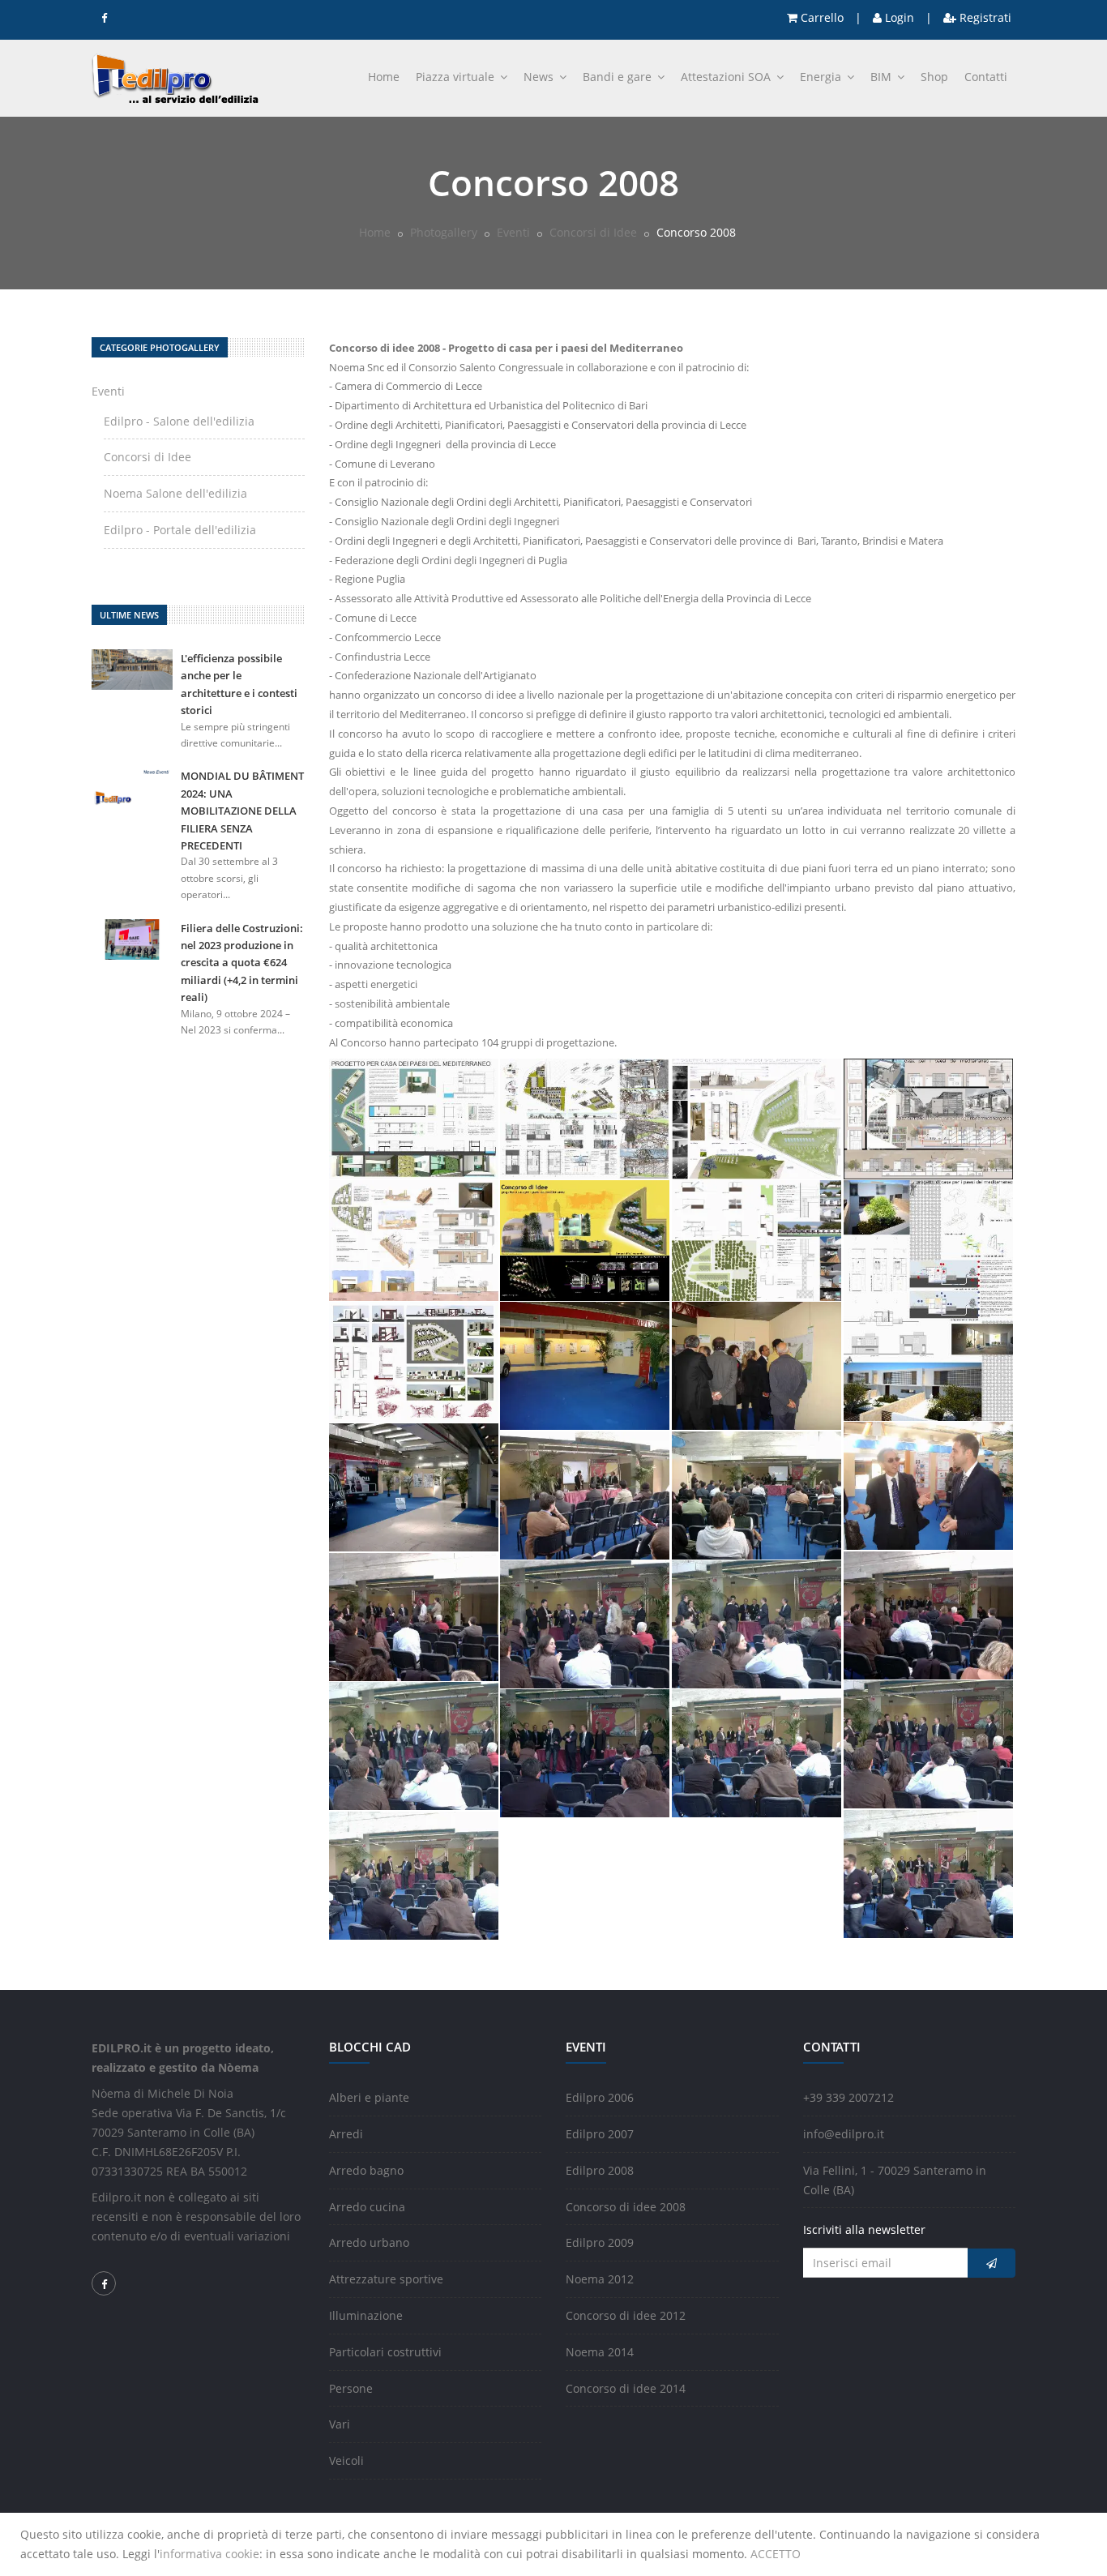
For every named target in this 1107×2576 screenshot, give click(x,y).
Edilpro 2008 (600, 2170)
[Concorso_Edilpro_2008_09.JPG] (585, 1623)
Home (384, 77)
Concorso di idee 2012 (626, 2315)
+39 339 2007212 (848, 2097)
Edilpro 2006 (600, 2097)
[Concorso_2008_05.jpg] (414, 1239)
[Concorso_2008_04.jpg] (929, 1117)
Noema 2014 (600, 2352)
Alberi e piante (369, 2097)
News (540, 77)
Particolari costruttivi (385, 2352)
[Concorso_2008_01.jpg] (414, 1117)
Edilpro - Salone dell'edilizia (179, 421)
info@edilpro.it (844, 2134)
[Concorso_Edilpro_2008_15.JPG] (929, 1873)
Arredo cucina (367, 2207)
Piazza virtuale (457, 77)
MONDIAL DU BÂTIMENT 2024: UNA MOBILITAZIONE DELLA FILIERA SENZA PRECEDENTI (242, 811)
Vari (340, 2424)
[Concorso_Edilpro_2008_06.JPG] (757, 1494)
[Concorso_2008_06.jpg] (585, 1239)
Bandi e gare (619, 77)
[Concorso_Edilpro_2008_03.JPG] (929, 1485)
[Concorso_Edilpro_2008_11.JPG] (929, 1743)
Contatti (986, 77)
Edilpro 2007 (600, 2134)
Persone (351, 2388)
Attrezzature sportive (386, 2279)
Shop (934, 77)
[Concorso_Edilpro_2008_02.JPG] (757, 1365)
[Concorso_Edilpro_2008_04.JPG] (414, 1486)
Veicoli (346, 2460)
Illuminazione (366, 2315)
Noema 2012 (600, 2279)
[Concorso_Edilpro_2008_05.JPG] (585, 1494)
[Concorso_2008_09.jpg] (414, 1361)
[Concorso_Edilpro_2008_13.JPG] (585, 1752)
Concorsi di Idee (593, 232)
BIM (883, 77)
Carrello (821, 17)
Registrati (984, 17)
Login (898, 17)
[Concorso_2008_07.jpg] (757, 1239)
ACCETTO (776, 2554)
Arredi (346, 2134)
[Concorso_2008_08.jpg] (929, 1299)
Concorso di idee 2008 (626, 2207)
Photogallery (444, 232)
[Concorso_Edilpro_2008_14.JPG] (757, 1752)
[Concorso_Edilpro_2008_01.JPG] (585, 1365)
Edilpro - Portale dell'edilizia (180, 530)
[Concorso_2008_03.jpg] (757, 1117)
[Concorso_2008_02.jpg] (585, 1117)
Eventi (513, 232)
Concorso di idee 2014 (626, 2388)
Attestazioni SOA (727, 77)
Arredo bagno (366, 2170)
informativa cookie (209, 2554)
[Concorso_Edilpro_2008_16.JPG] (414, 1874)
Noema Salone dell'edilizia (175, 493)
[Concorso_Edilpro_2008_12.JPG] (414, 1745)
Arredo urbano (369, 2242)
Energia (822, 77)
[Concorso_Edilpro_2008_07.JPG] (929, 1614)
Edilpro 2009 (600, 2242)
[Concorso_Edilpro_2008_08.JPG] (414, 1616)
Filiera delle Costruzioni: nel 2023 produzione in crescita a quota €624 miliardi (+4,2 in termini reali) (242, 963)
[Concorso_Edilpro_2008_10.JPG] (757, 1623)
